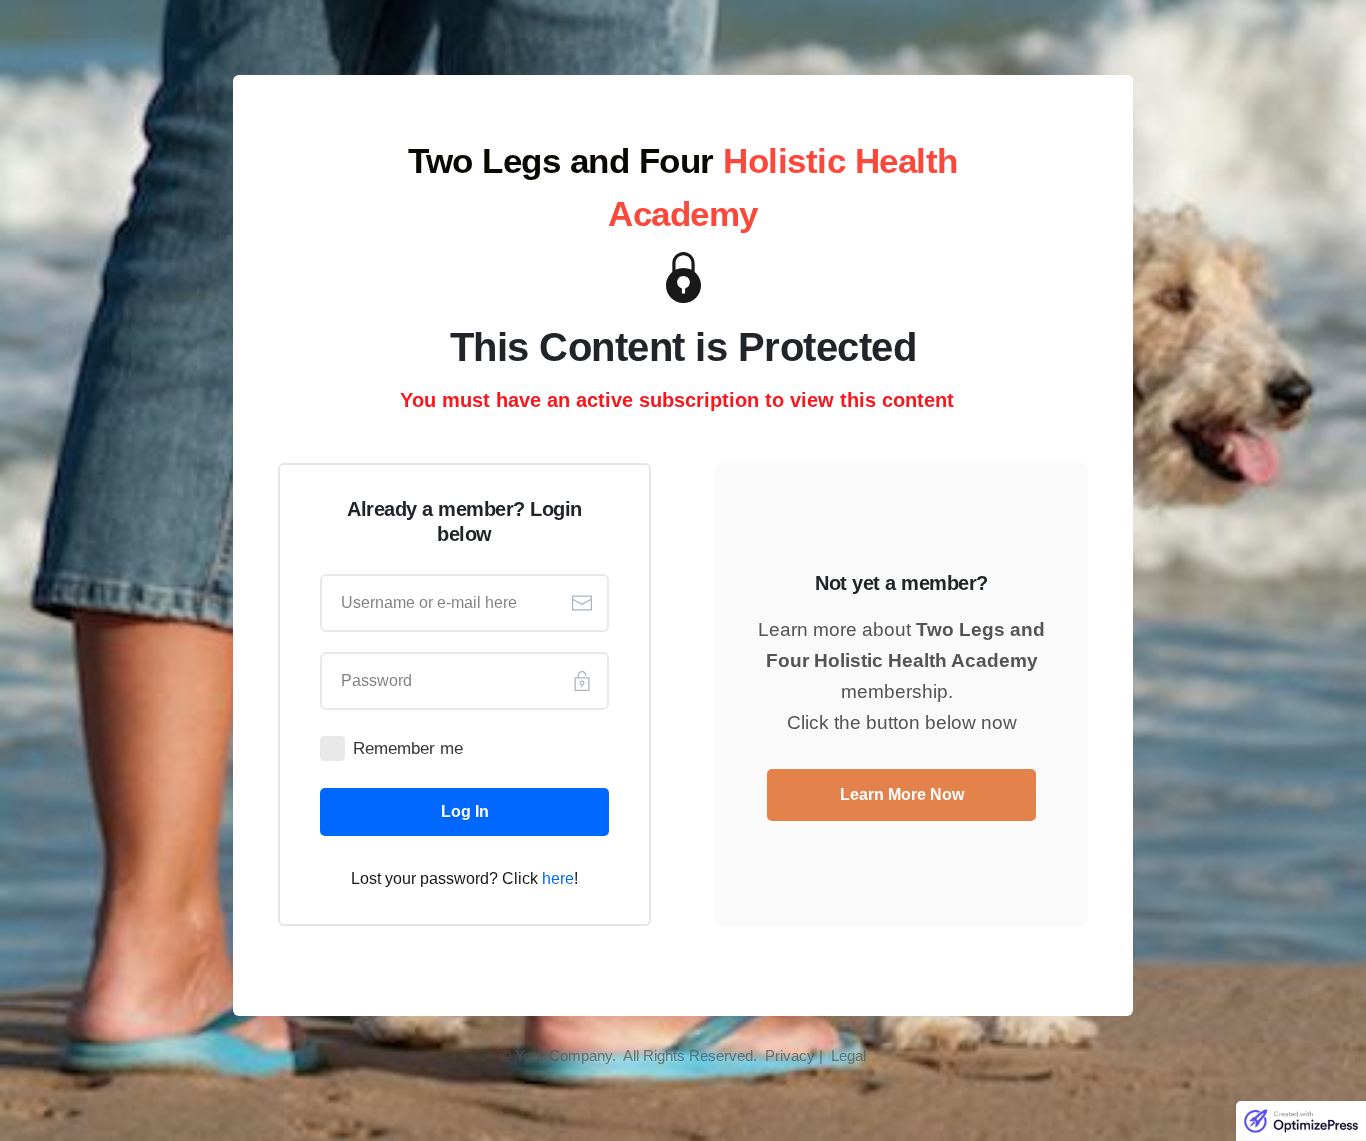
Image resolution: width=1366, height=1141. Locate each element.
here (558, 878)
